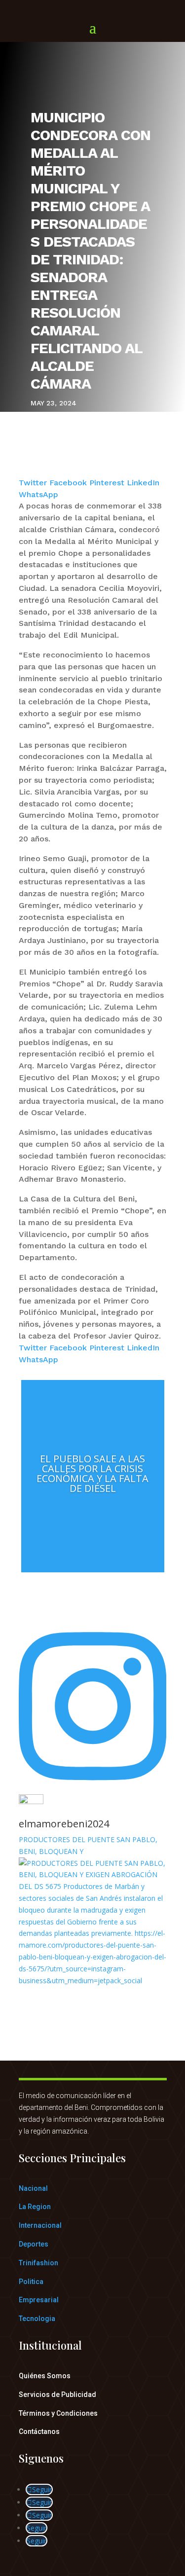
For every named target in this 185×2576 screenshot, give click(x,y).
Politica (31, 2282)
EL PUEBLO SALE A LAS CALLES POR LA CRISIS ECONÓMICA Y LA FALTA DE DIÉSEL (92, 1473)
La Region (35, 2207)
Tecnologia (37, 2319)
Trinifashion (38, 2263)
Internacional (40, 2225)
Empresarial (39, 2300)
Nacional (33, 2188)
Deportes (34, 2244)
